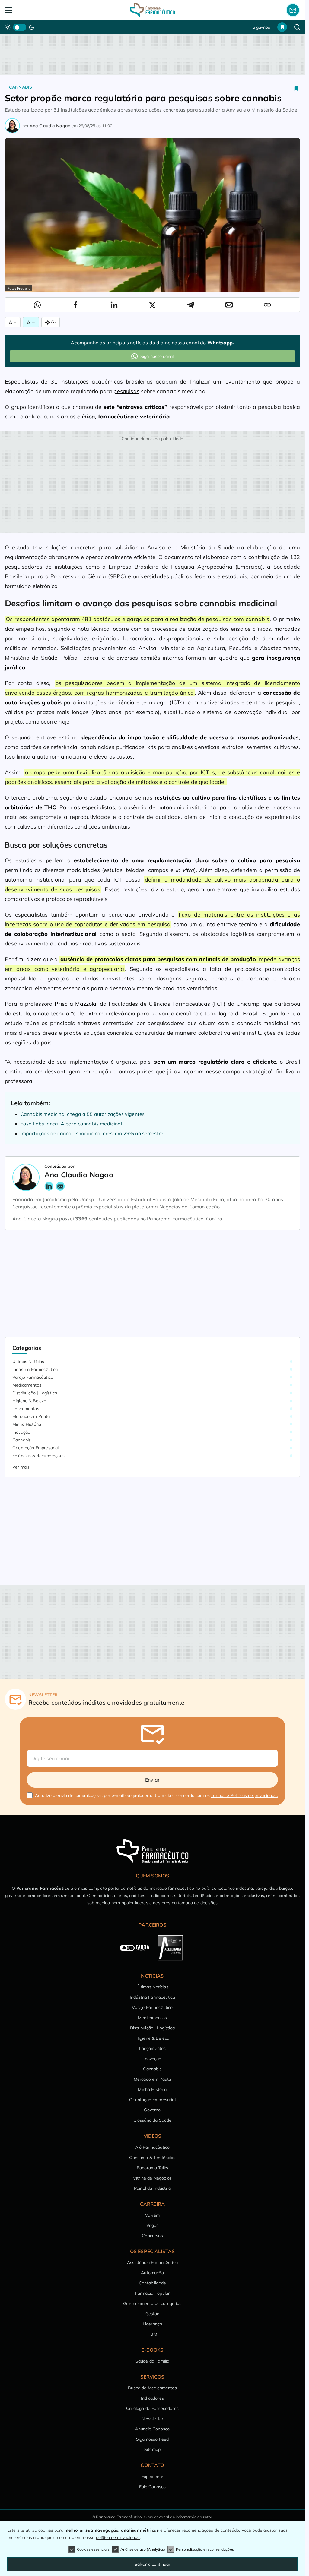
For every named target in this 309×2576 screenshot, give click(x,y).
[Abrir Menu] (34, 10)
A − (31, 322)
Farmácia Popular (153, 2293)
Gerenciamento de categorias (152, 2303)
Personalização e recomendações (205, 2549)
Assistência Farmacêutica (152, 2262)
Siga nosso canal (157, 356)
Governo (152, 2110)
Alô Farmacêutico (153, 2147)
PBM (152, 2334)
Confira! (215, 1219)
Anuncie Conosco (152, 2429)
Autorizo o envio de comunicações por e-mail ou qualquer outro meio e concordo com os (156, 1795)
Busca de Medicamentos (152, 2388)
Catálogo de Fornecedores (152, 2408)
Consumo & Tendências (152, 2158)
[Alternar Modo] (51, 322)
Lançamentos (26, 1409)
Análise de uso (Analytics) (143, 2549)
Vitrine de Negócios (152, 2178)
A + (13, 322)
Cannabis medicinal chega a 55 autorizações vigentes (83, 1114)
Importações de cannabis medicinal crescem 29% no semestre (92, 1133)
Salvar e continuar (153, 2564)
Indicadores (152, 2398)
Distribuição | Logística (35, 1393)
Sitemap (152, 2449)
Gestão (153, 2314)
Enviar (152, 1780)
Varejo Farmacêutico (33, 1377)
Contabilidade (152, 2283)
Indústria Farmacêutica (35, 1369)
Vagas (153, 2225)
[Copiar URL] (267, 305)
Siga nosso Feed (152, 2439)
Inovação (21, 1432)
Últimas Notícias (28, 1362)
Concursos (152, 2236)
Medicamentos (27, 1385)
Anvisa (156, 547)
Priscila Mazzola (75, 1004)
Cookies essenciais (93, 2549)
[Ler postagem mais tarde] (296, 88)
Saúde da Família (153, 2361)
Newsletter (153, 2419)
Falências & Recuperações (38, 1456)
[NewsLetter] (293, 10)
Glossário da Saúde (153, 2120)
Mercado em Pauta (31, 1416)
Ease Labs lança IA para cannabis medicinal (71, 1124)
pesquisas (126, 391)
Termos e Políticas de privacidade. (244, 1795)
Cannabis (21, 87)
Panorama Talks (152, 2168)
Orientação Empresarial (36, 1448)
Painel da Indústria (152, 2188)
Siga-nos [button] (261, 27)
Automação (152, 2273)
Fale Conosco (153, 2487)
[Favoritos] (282, 27)
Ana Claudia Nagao (50, 126)
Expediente (153, 2477)
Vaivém (152, 2215)
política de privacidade (118, 2537)
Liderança (152, 2324)
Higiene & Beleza (29, 1401)
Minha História (27, 1424)
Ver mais (21, 1467)
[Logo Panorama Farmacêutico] (152, 10)
